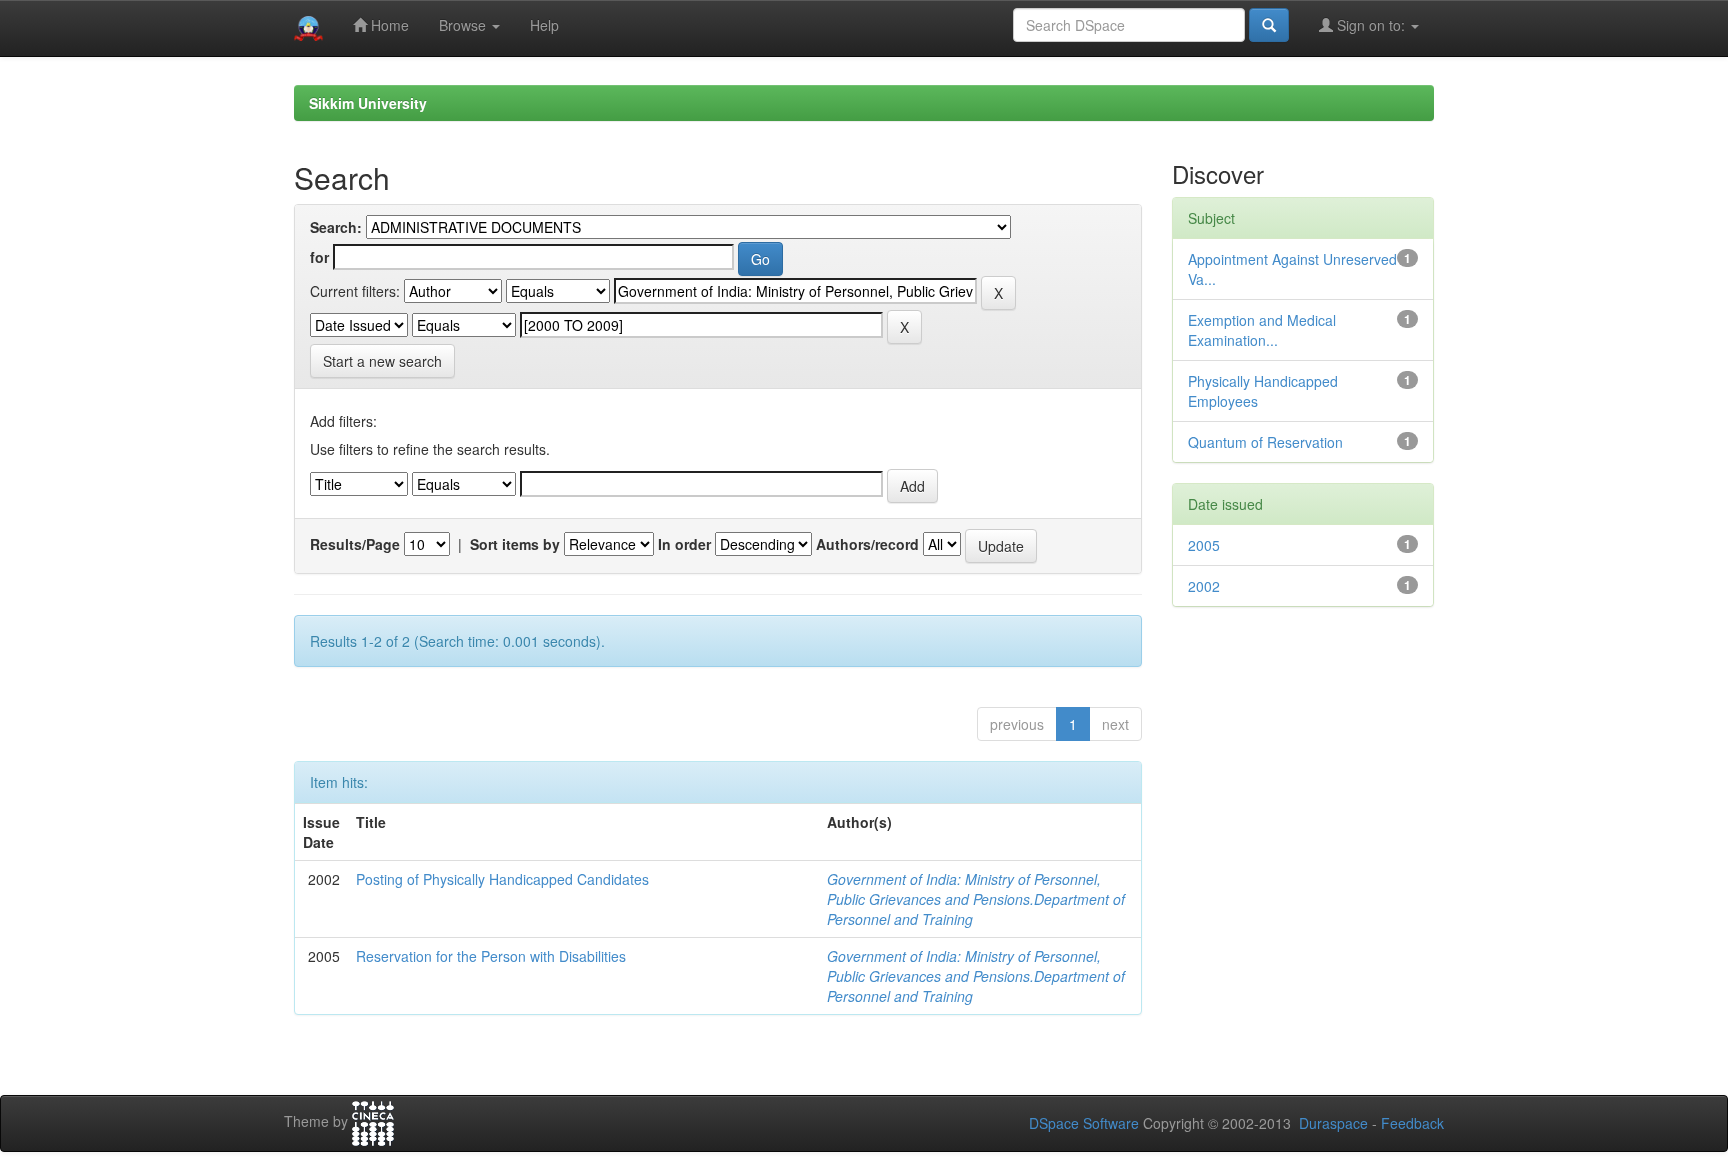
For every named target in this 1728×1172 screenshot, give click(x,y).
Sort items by (515, 544)
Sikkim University (368, 103)
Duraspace (1333, 1123)
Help (544, 25)
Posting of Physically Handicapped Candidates (502, 879)
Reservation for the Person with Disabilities (491, 956)
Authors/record (867, 544)
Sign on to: (1371, 25)
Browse (464, 25)
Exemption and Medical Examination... (1262, 330)
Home (388, 25)
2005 (1204, 545)
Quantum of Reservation (1265, 442)
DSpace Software (1084, 1123)
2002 (1204, 586)
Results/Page (355, 544)
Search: (336, 227)
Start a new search (382, 361)
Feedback (1412, 1123)
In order (684, 544)
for (319, 257)
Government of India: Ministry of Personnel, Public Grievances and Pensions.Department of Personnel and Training (976, 899)
